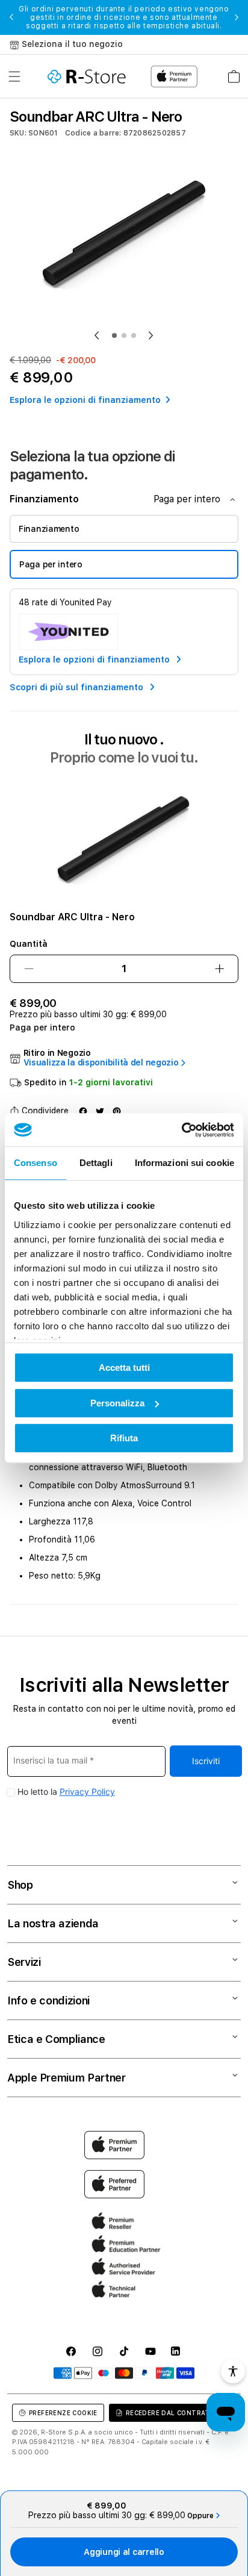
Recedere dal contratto (173, 2413)
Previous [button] (11, 17)
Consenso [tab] (36, 1163)
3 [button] (134, 335)
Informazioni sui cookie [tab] (184, 1163)
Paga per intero (51, 564)
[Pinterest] (117, 1111)
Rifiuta (124, 1438)
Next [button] (237, 17)
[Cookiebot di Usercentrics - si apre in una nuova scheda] (181, 1130)
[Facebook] (83, 1111)
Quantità (29, 944)
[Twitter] (100, 1111)
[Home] (87, 76)
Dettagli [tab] (96, 1163)
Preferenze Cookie (63, 2413)
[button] (14, 76)
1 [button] (114, 335)
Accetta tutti (124, 1368)
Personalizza (117, 1403)
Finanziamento (49, 529)
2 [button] (124, 335)
